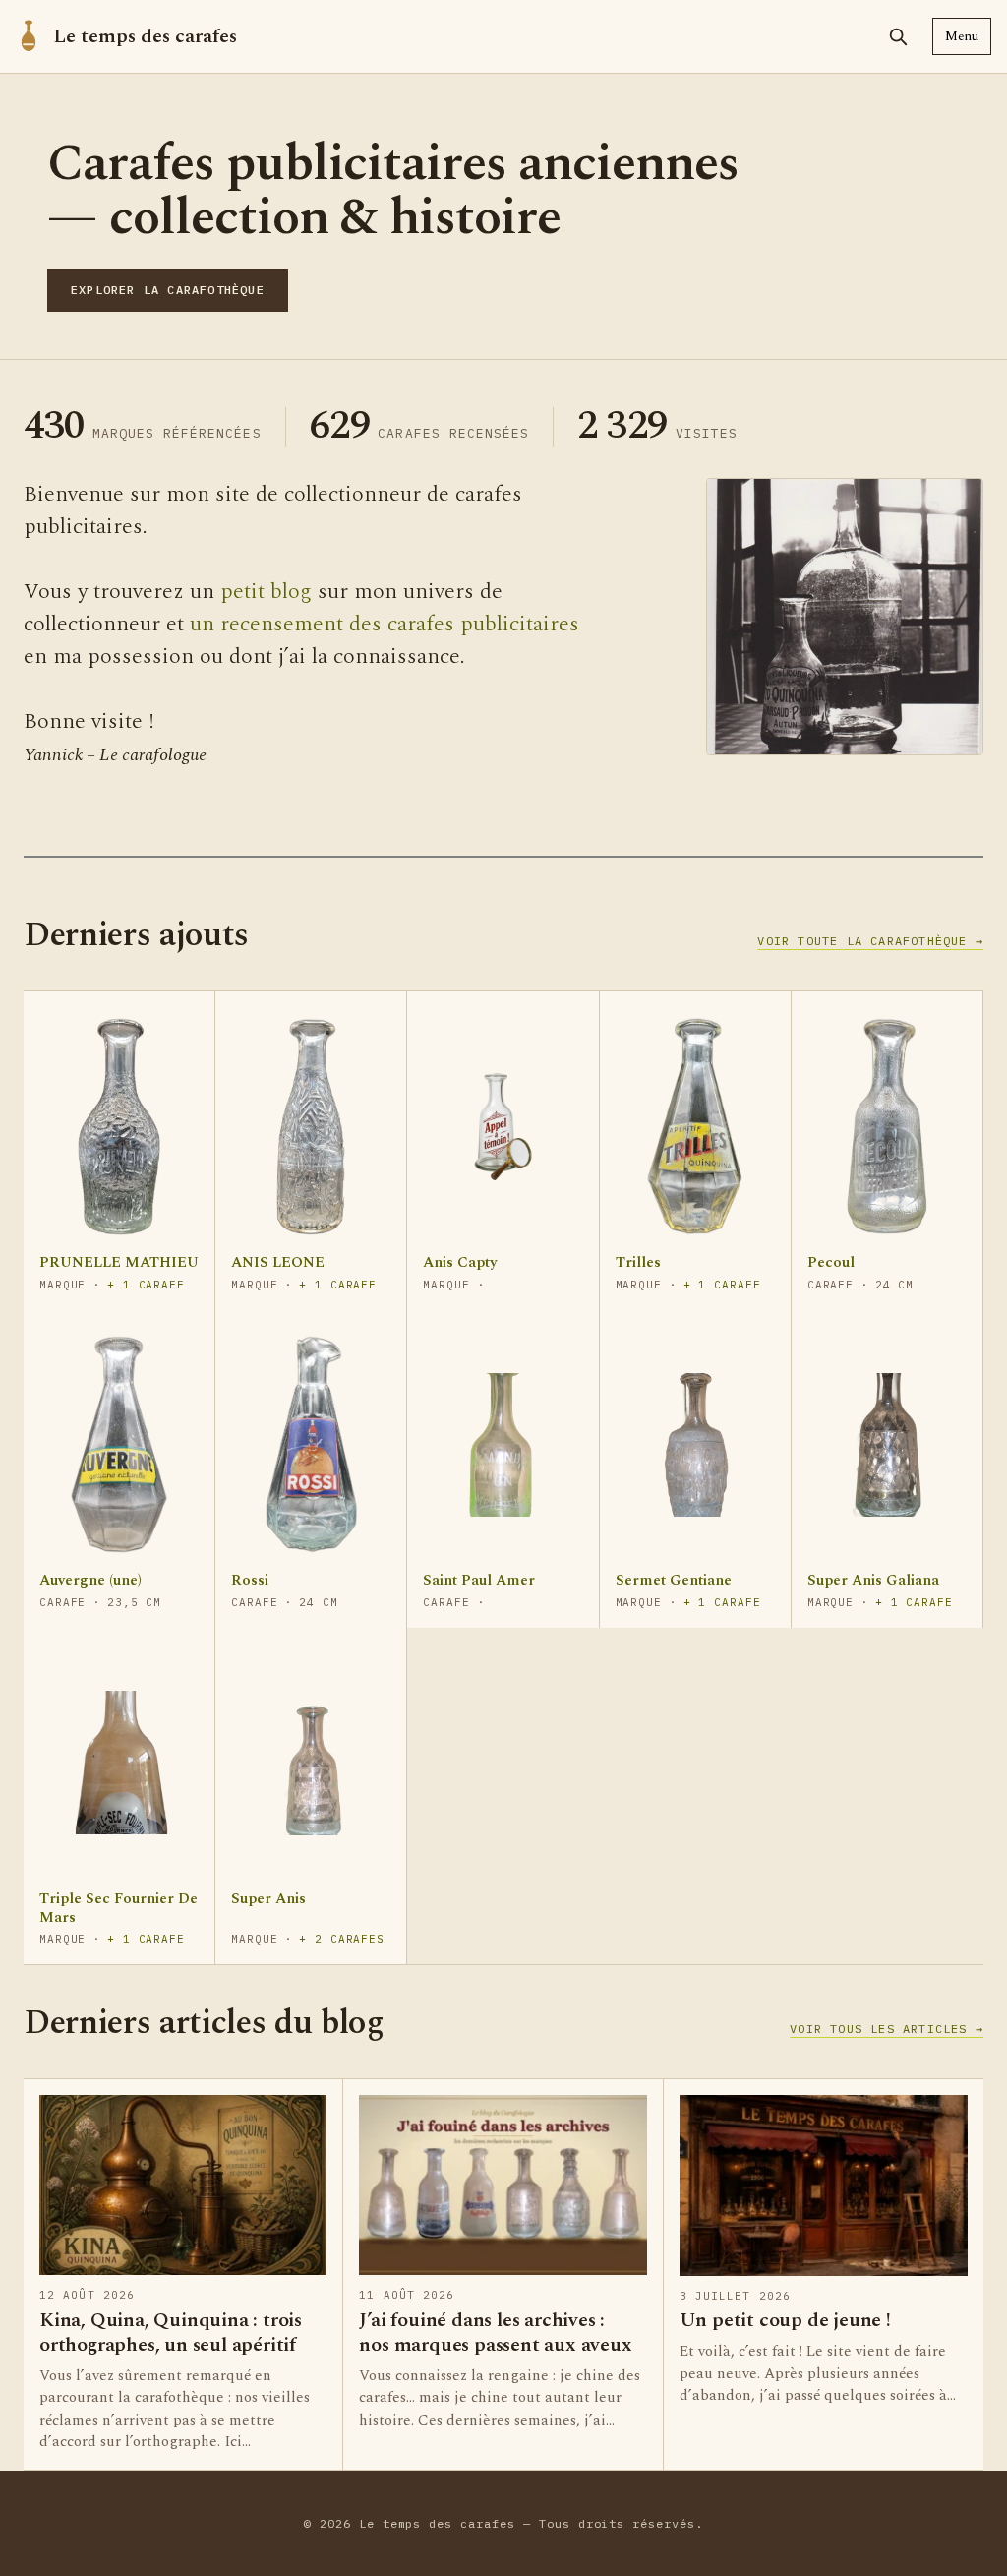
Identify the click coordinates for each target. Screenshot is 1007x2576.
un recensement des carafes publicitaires (385, 624)
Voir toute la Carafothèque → (870, 941)
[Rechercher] (898, 36)
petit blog (266, 592)
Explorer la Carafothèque (168, 290)
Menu (962, 36)
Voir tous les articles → (887, 2029)
